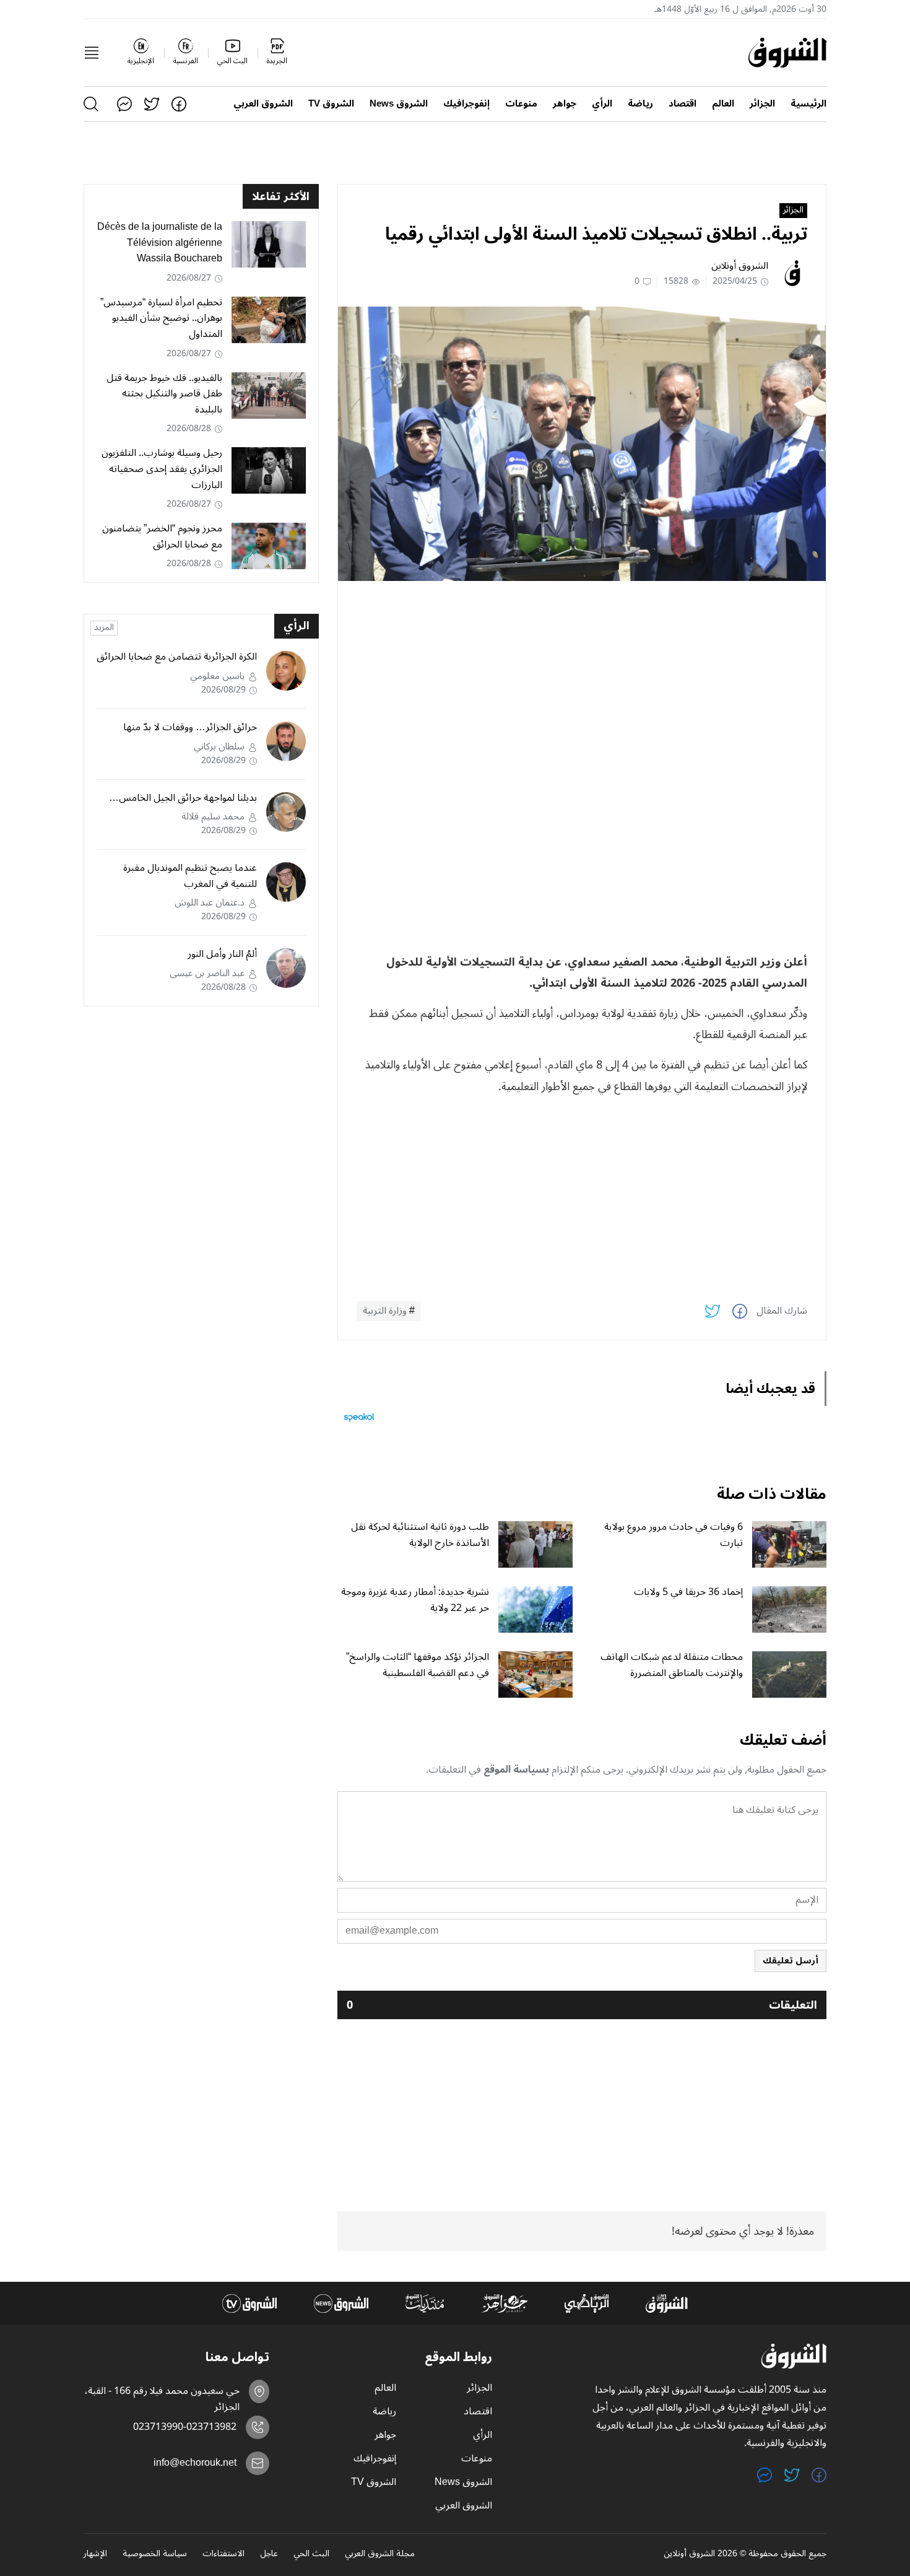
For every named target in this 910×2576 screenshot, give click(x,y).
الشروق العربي (263, 104)
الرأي (602, 104)
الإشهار (95, 2554)
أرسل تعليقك (791, 1961)
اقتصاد (682, 104)
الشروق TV (331, 104)
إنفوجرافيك (466, 104)
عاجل (269, 2554)
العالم (723, 104)
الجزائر (762, 104)
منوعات (521, 104)
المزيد (104, 628)
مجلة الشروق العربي (380, 2554)
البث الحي (311, 2554)
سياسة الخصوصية (155, 2554)
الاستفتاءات (223, 2554)
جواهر (565, 104)
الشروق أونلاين (740, 266)
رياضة (640, 104)
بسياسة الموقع (516, 1770)
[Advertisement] (582, 677)
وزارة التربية (385, 1311)
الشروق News (399, 104)
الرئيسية (808, 104)
